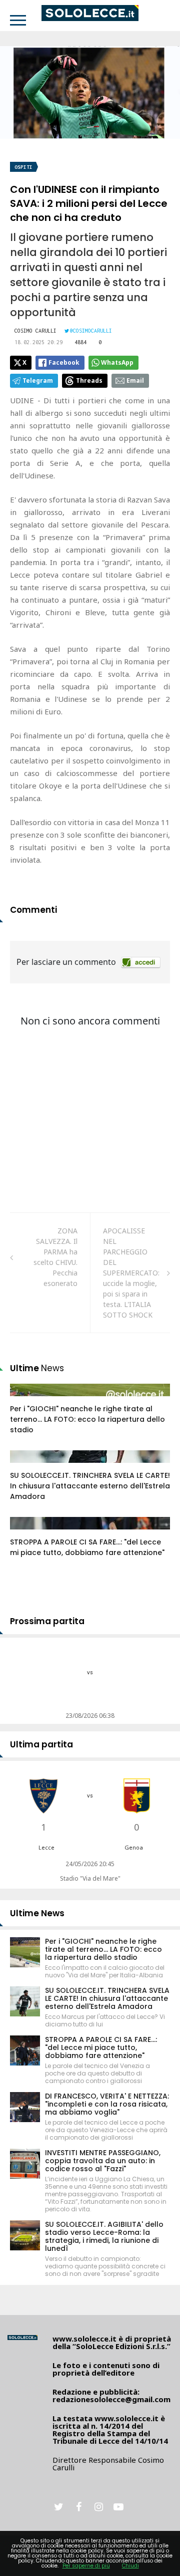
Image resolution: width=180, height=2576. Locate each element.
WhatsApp (117, 362)
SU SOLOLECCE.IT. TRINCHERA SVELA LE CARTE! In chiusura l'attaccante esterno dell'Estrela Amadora (90, 1486)
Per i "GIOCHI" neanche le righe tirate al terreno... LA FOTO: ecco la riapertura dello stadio (87, 1419)
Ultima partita (41, 1744)
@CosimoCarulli (91, 331)
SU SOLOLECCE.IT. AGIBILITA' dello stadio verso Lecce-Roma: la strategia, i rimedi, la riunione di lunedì (104, 2236)
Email (135, 380)
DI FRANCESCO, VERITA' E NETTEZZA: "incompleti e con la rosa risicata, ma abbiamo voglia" (107, 2104)
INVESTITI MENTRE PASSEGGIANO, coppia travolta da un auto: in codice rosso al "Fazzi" (103, 2161)
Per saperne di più (86, 2566)
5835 (28, 1466)
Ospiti (23, 167)
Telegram (38, 380)
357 (27, 1533)
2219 (28, 1400)
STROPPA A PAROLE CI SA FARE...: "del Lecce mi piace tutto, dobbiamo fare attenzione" (87, 1547)
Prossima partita (47, 1621)
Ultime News (37, 1913)
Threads (89, 380)
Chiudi (130, 2566)
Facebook (64, 362)
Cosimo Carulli (35, 331)
